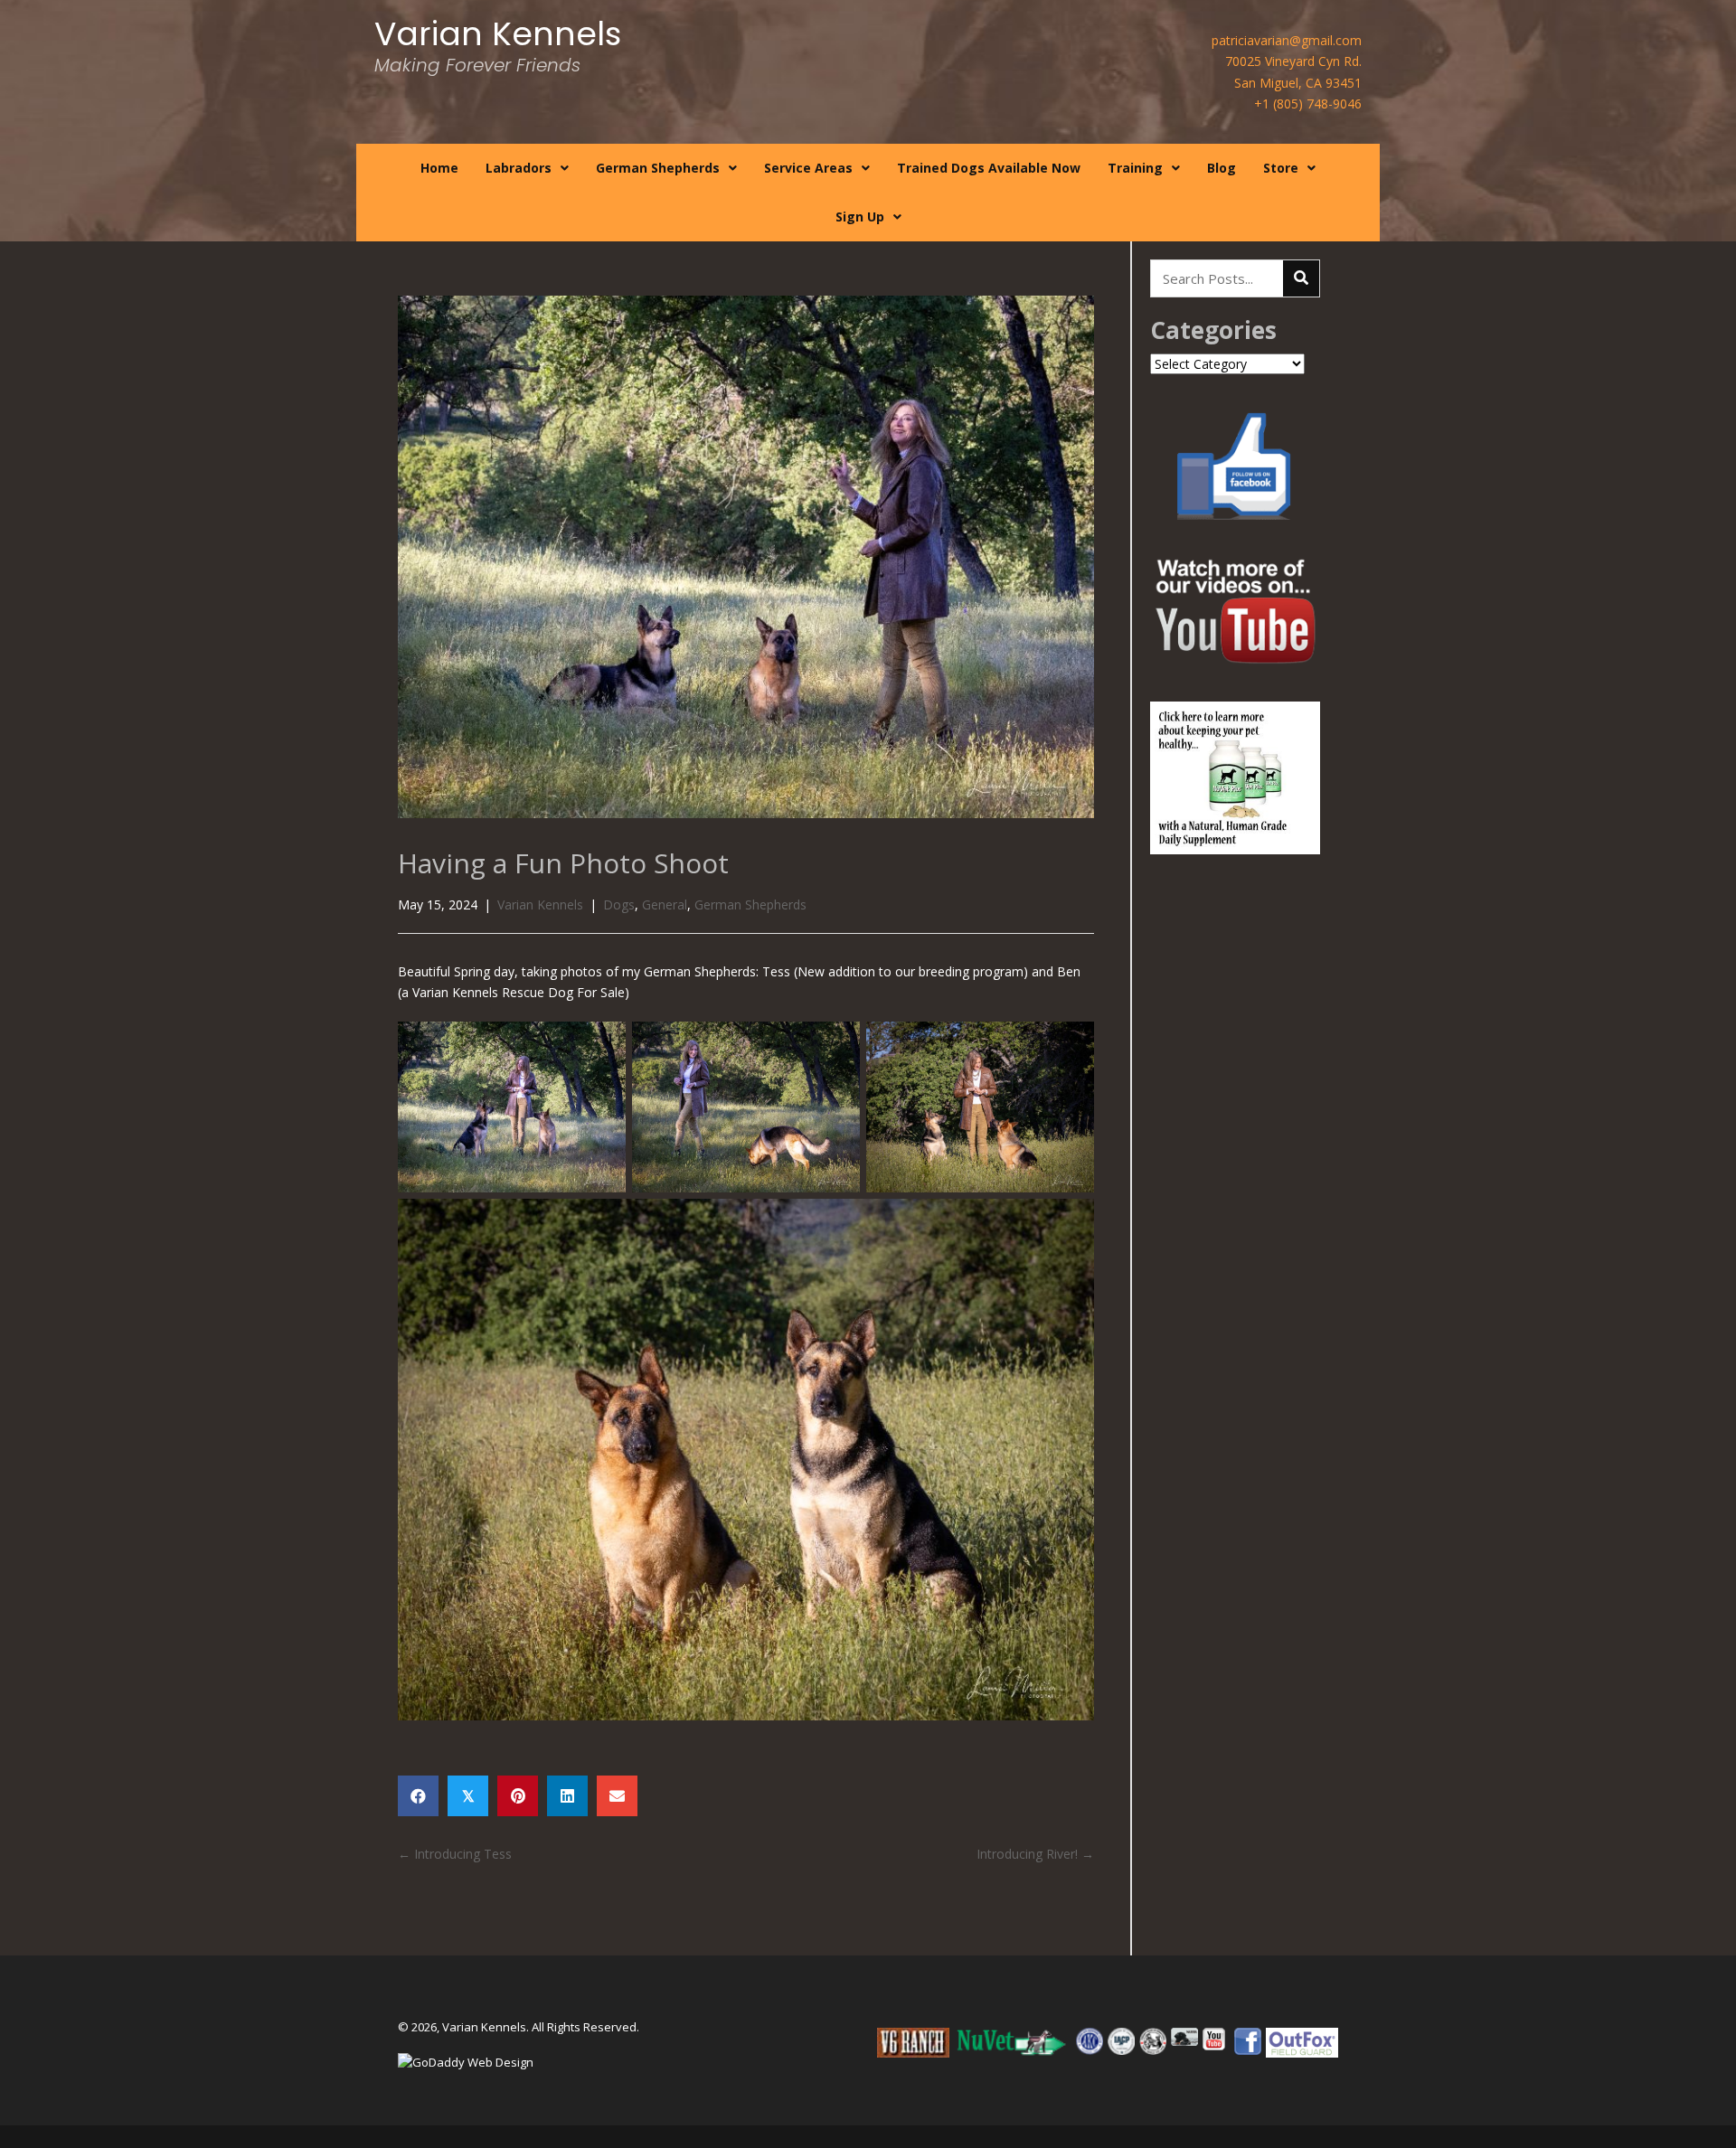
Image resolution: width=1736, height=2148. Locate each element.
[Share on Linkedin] (567, 1796)
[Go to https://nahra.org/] (1184, 2037)
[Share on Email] (617, 1796)
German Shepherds (750, 904)
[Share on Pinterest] (518, 1796)
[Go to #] (1013, 2043)
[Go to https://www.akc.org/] (1090, 2041)
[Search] (1301, 278)
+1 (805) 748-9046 (1308, 104)
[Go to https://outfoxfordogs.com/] (1302, 2042)
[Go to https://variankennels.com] (496, 54)
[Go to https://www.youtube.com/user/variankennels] (1216, 2039)
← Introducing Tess (455, 1854)
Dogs (619, 904)
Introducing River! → (1035, 1854)
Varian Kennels (540, 904)
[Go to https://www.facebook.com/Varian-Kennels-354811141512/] (1248, 2041)
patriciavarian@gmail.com (1287, 40)
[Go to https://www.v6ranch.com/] (913, 2043)
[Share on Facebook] (418, 1796)
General (665, 904)
